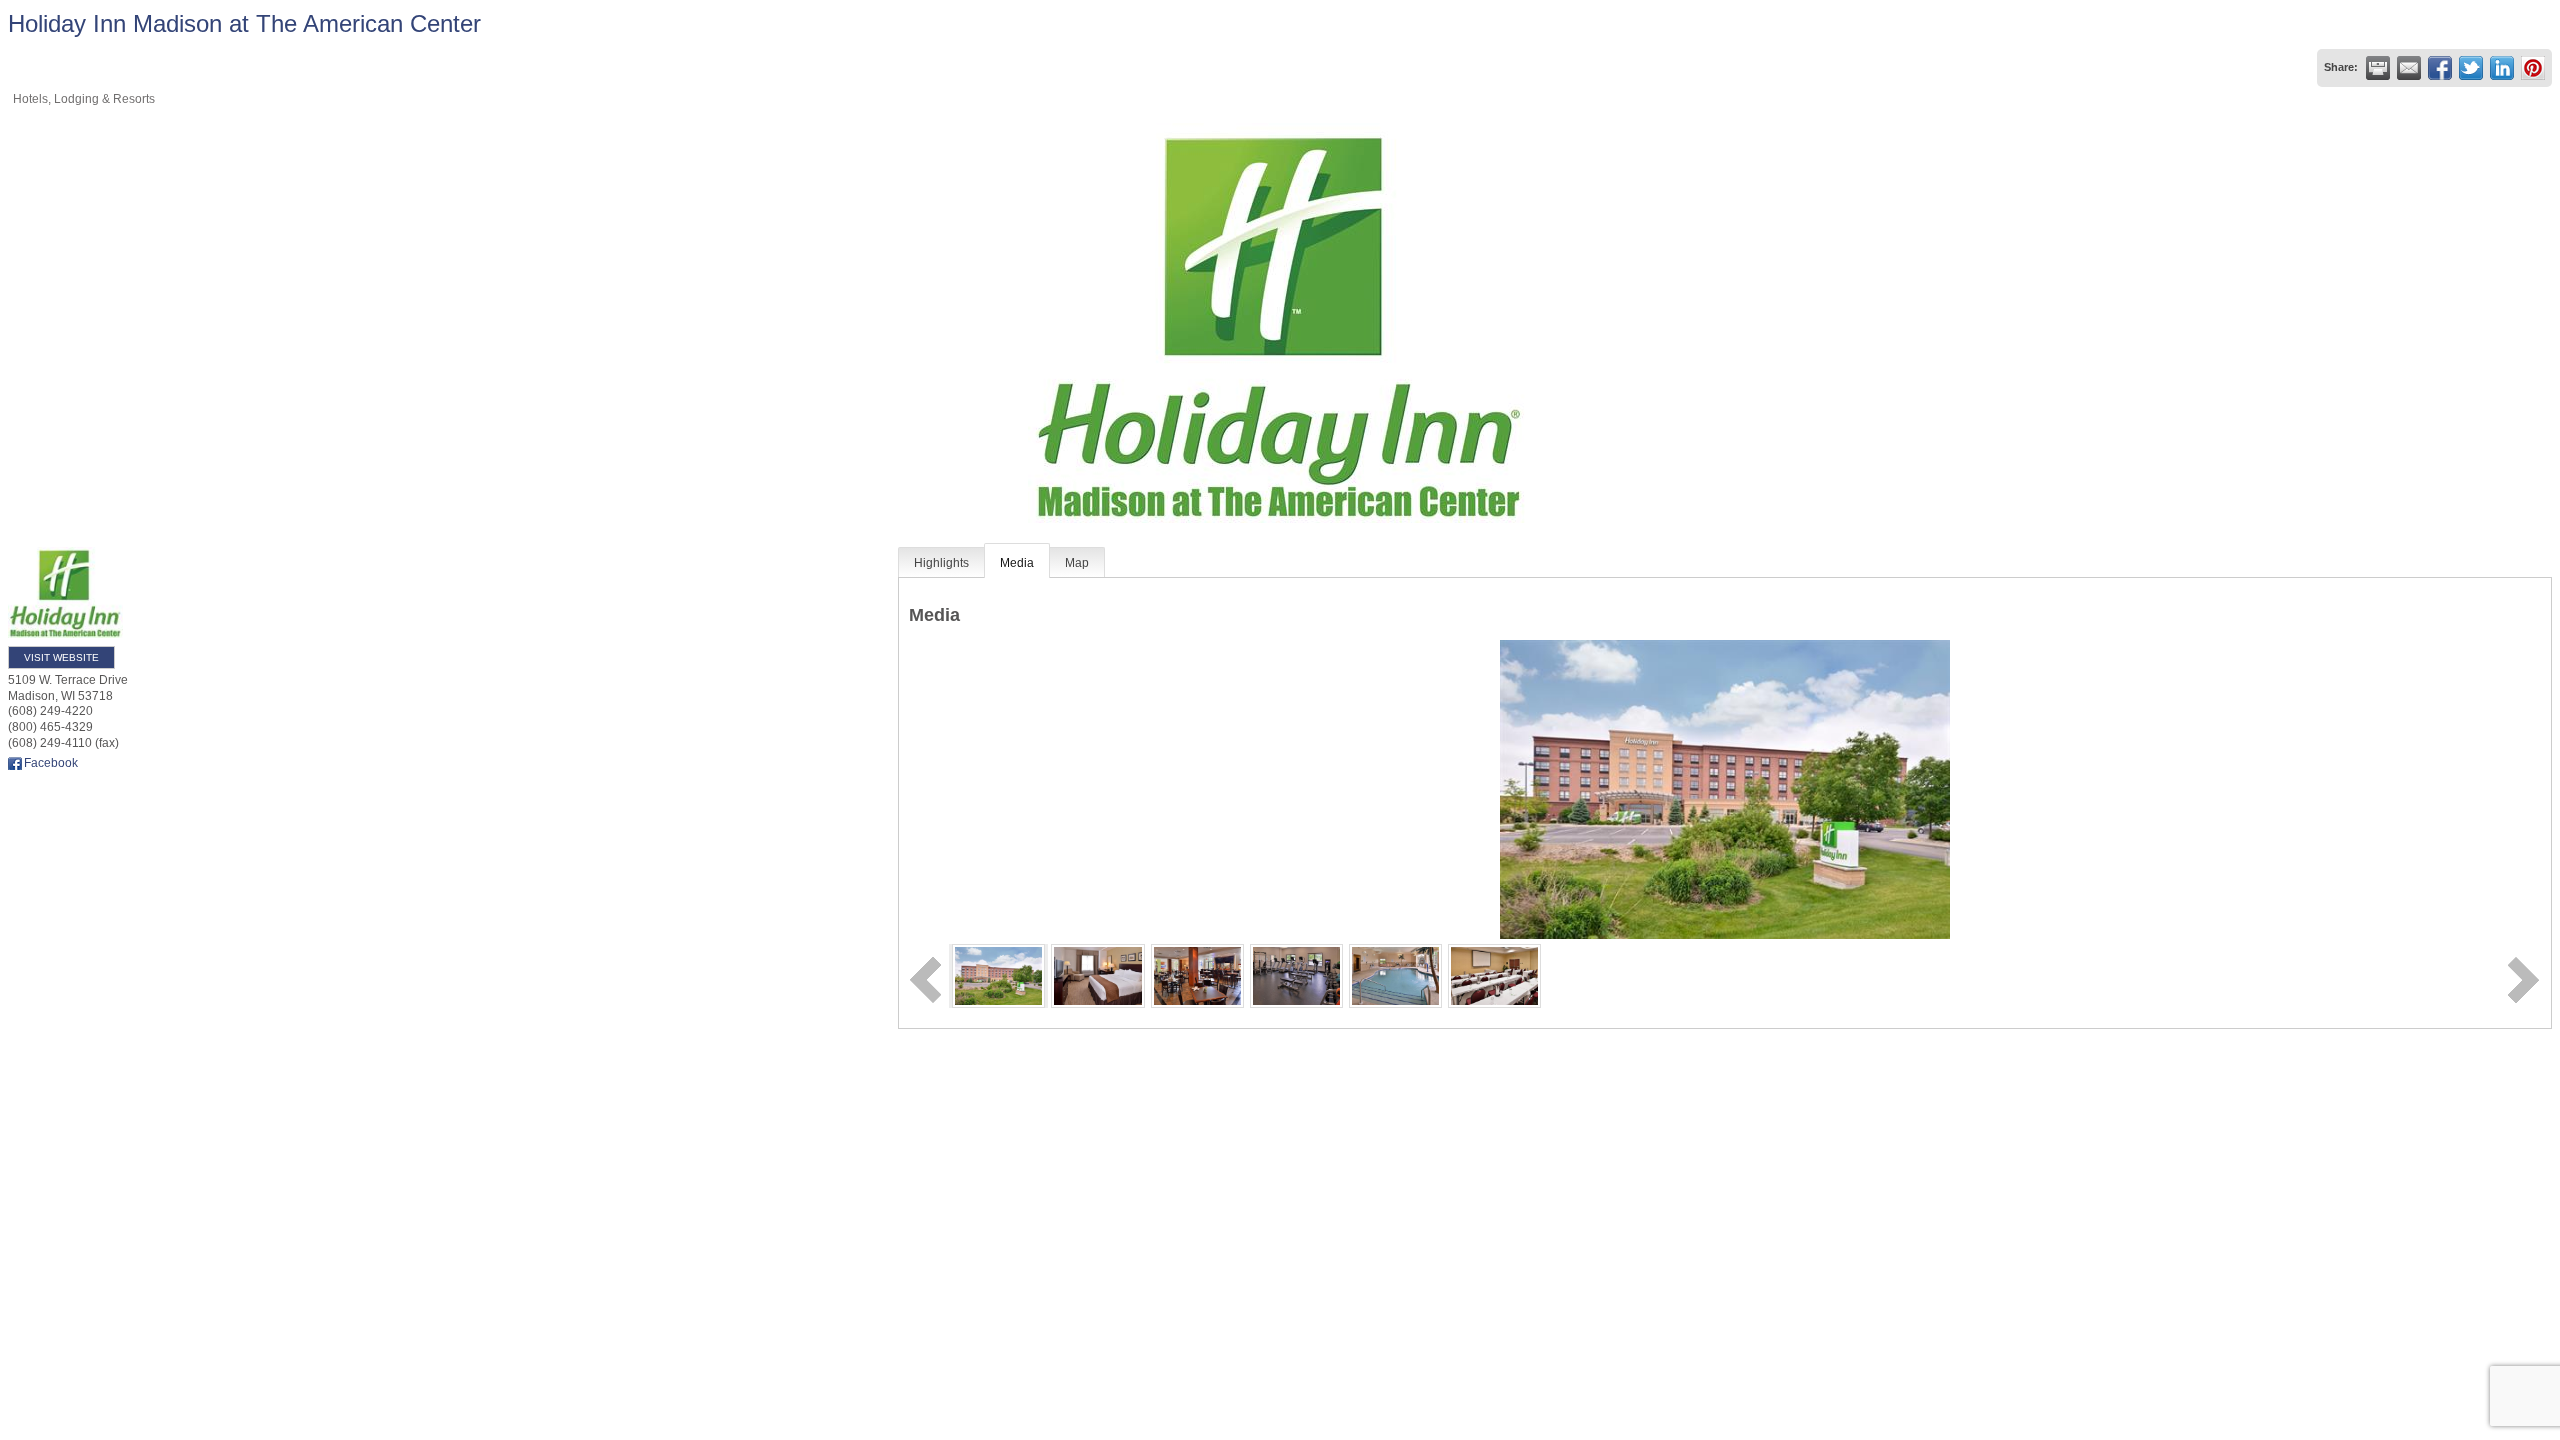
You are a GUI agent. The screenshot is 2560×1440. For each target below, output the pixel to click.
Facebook (51, 763)
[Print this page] (2378, 68)
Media (1017, 563)
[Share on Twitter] (2471, 68)
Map (1077, 563)
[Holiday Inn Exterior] (998, 975)
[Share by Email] (2409, 68)
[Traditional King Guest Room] (1097, 975)
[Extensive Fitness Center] (1296, 975)
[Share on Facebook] (2440, 68)
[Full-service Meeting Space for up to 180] (1494, 975)
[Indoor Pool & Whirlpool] (1395, 975)
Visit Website (61, 657)
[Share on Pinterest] (2533, 68)
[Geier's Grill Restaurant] (1197, 975)
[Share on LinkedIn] (2502, 68)
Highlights (941, 563)
